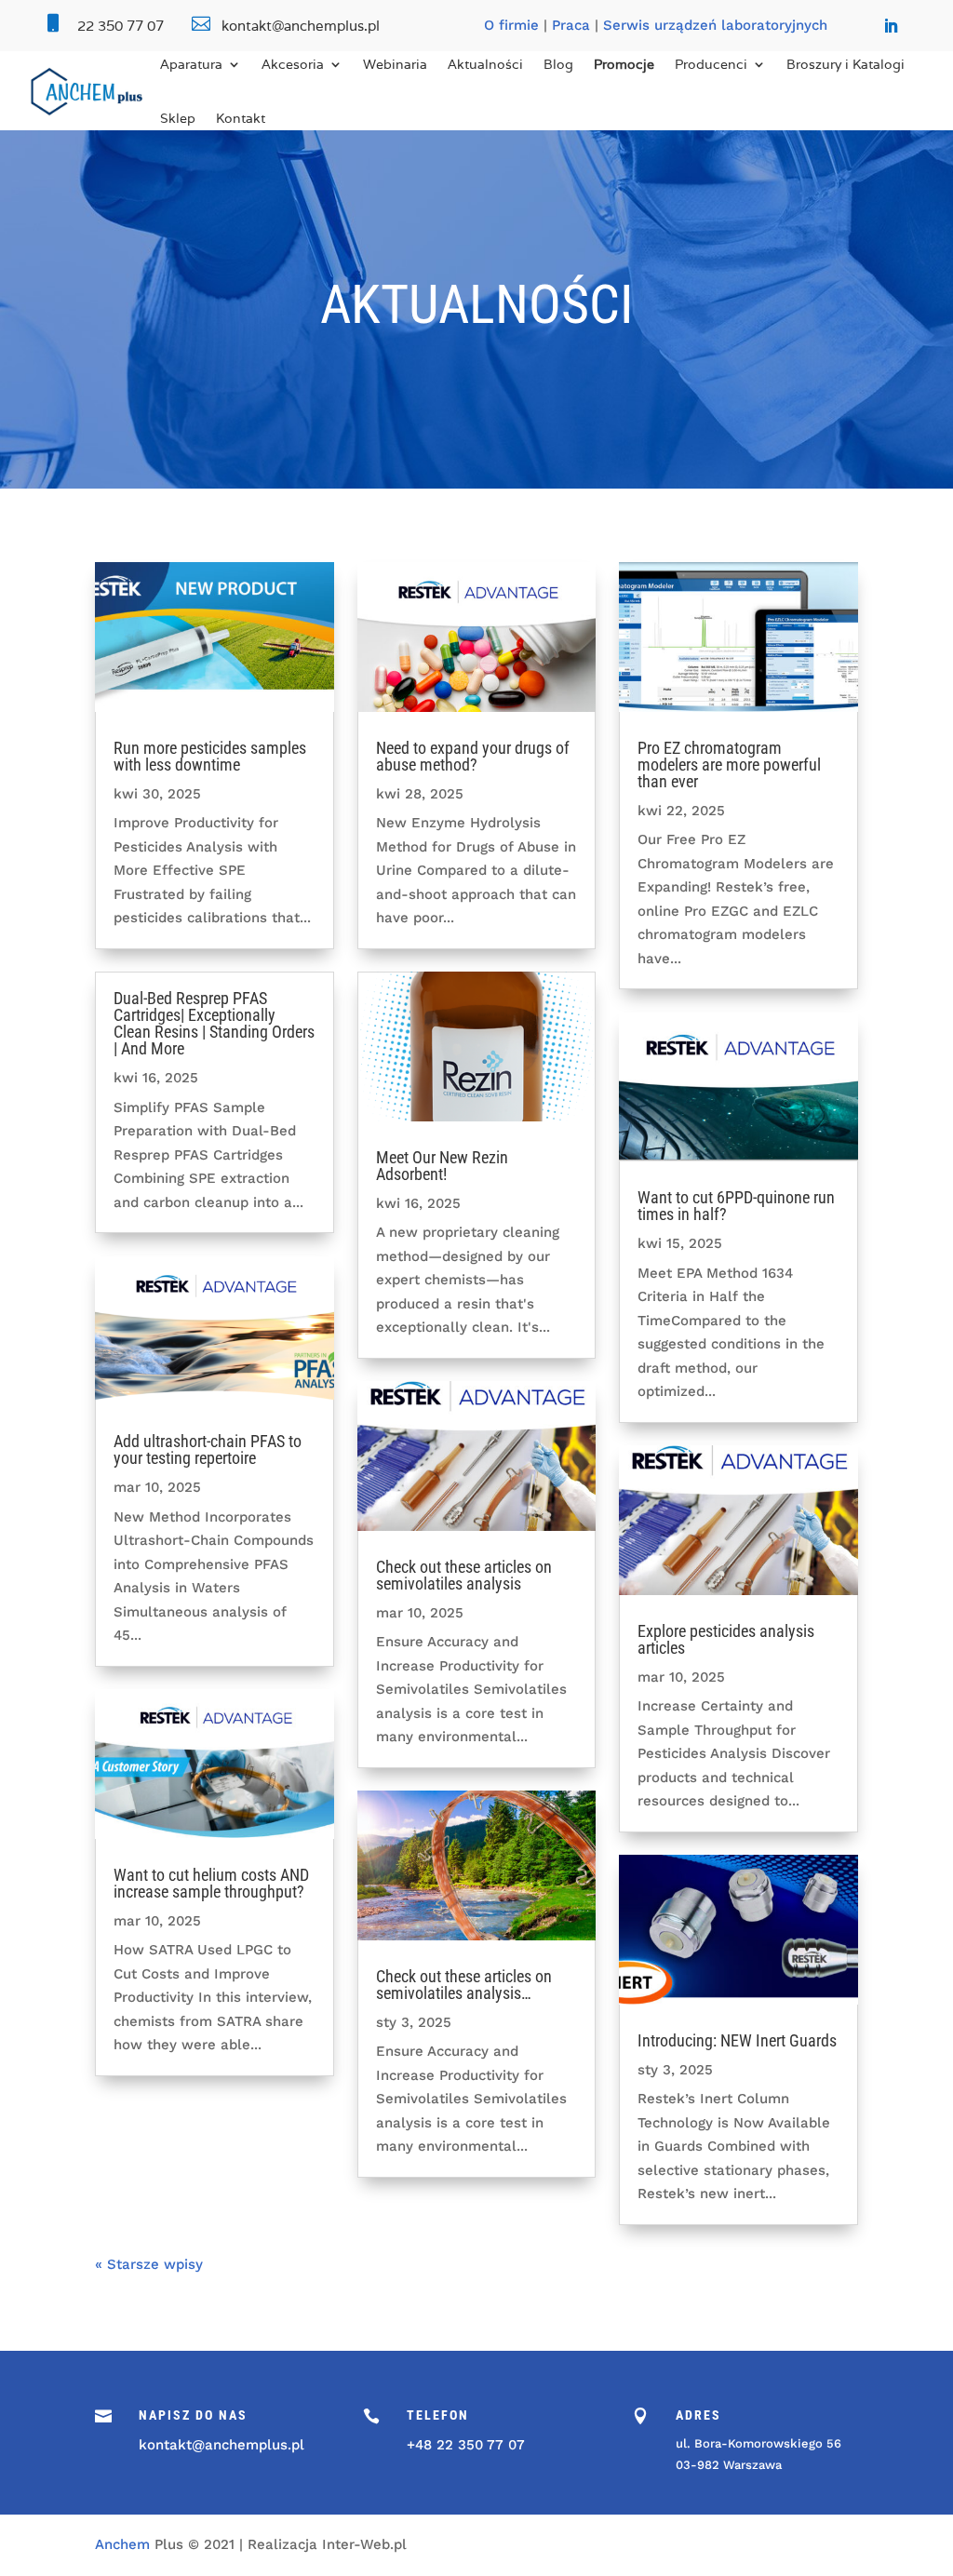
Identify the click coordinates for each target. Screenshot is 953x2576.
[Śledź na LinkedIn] (891, 26)
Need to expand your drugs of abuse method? (473, 756)
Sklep (178, 118)
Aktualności (485, 64)
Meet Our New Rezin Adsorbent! (442, 1166)
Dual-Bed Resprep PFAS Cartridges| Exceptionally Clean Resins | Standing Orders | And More (214, 1023)
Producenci (711, 64)
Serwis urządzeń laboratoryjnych (715, 25)
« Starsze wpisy (149, 2264)
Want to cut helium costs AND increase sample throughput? (211, 1883)
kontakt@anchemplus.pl (221, 2445)
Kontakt (241, 118)
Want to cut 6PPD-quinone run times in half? (736, 1206)
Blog (558, 64)
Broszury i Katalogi (846, 64)
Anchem (122, 2544)
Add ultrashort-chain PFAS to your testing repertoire (208, 1449)
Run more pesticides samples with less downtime (210, 756)
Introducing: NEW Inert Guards (737, 2040)
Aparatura (191, 64)
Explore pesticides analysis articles (726, 1639)
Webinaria (395, 64)
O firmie (511, 25)
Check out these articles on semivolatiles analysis (464, 1575)
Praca (571, 25)
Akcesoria (293, 64)
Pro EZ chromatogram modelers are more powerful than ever (729, 765)
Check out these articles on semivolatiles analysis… (464, 1985)
